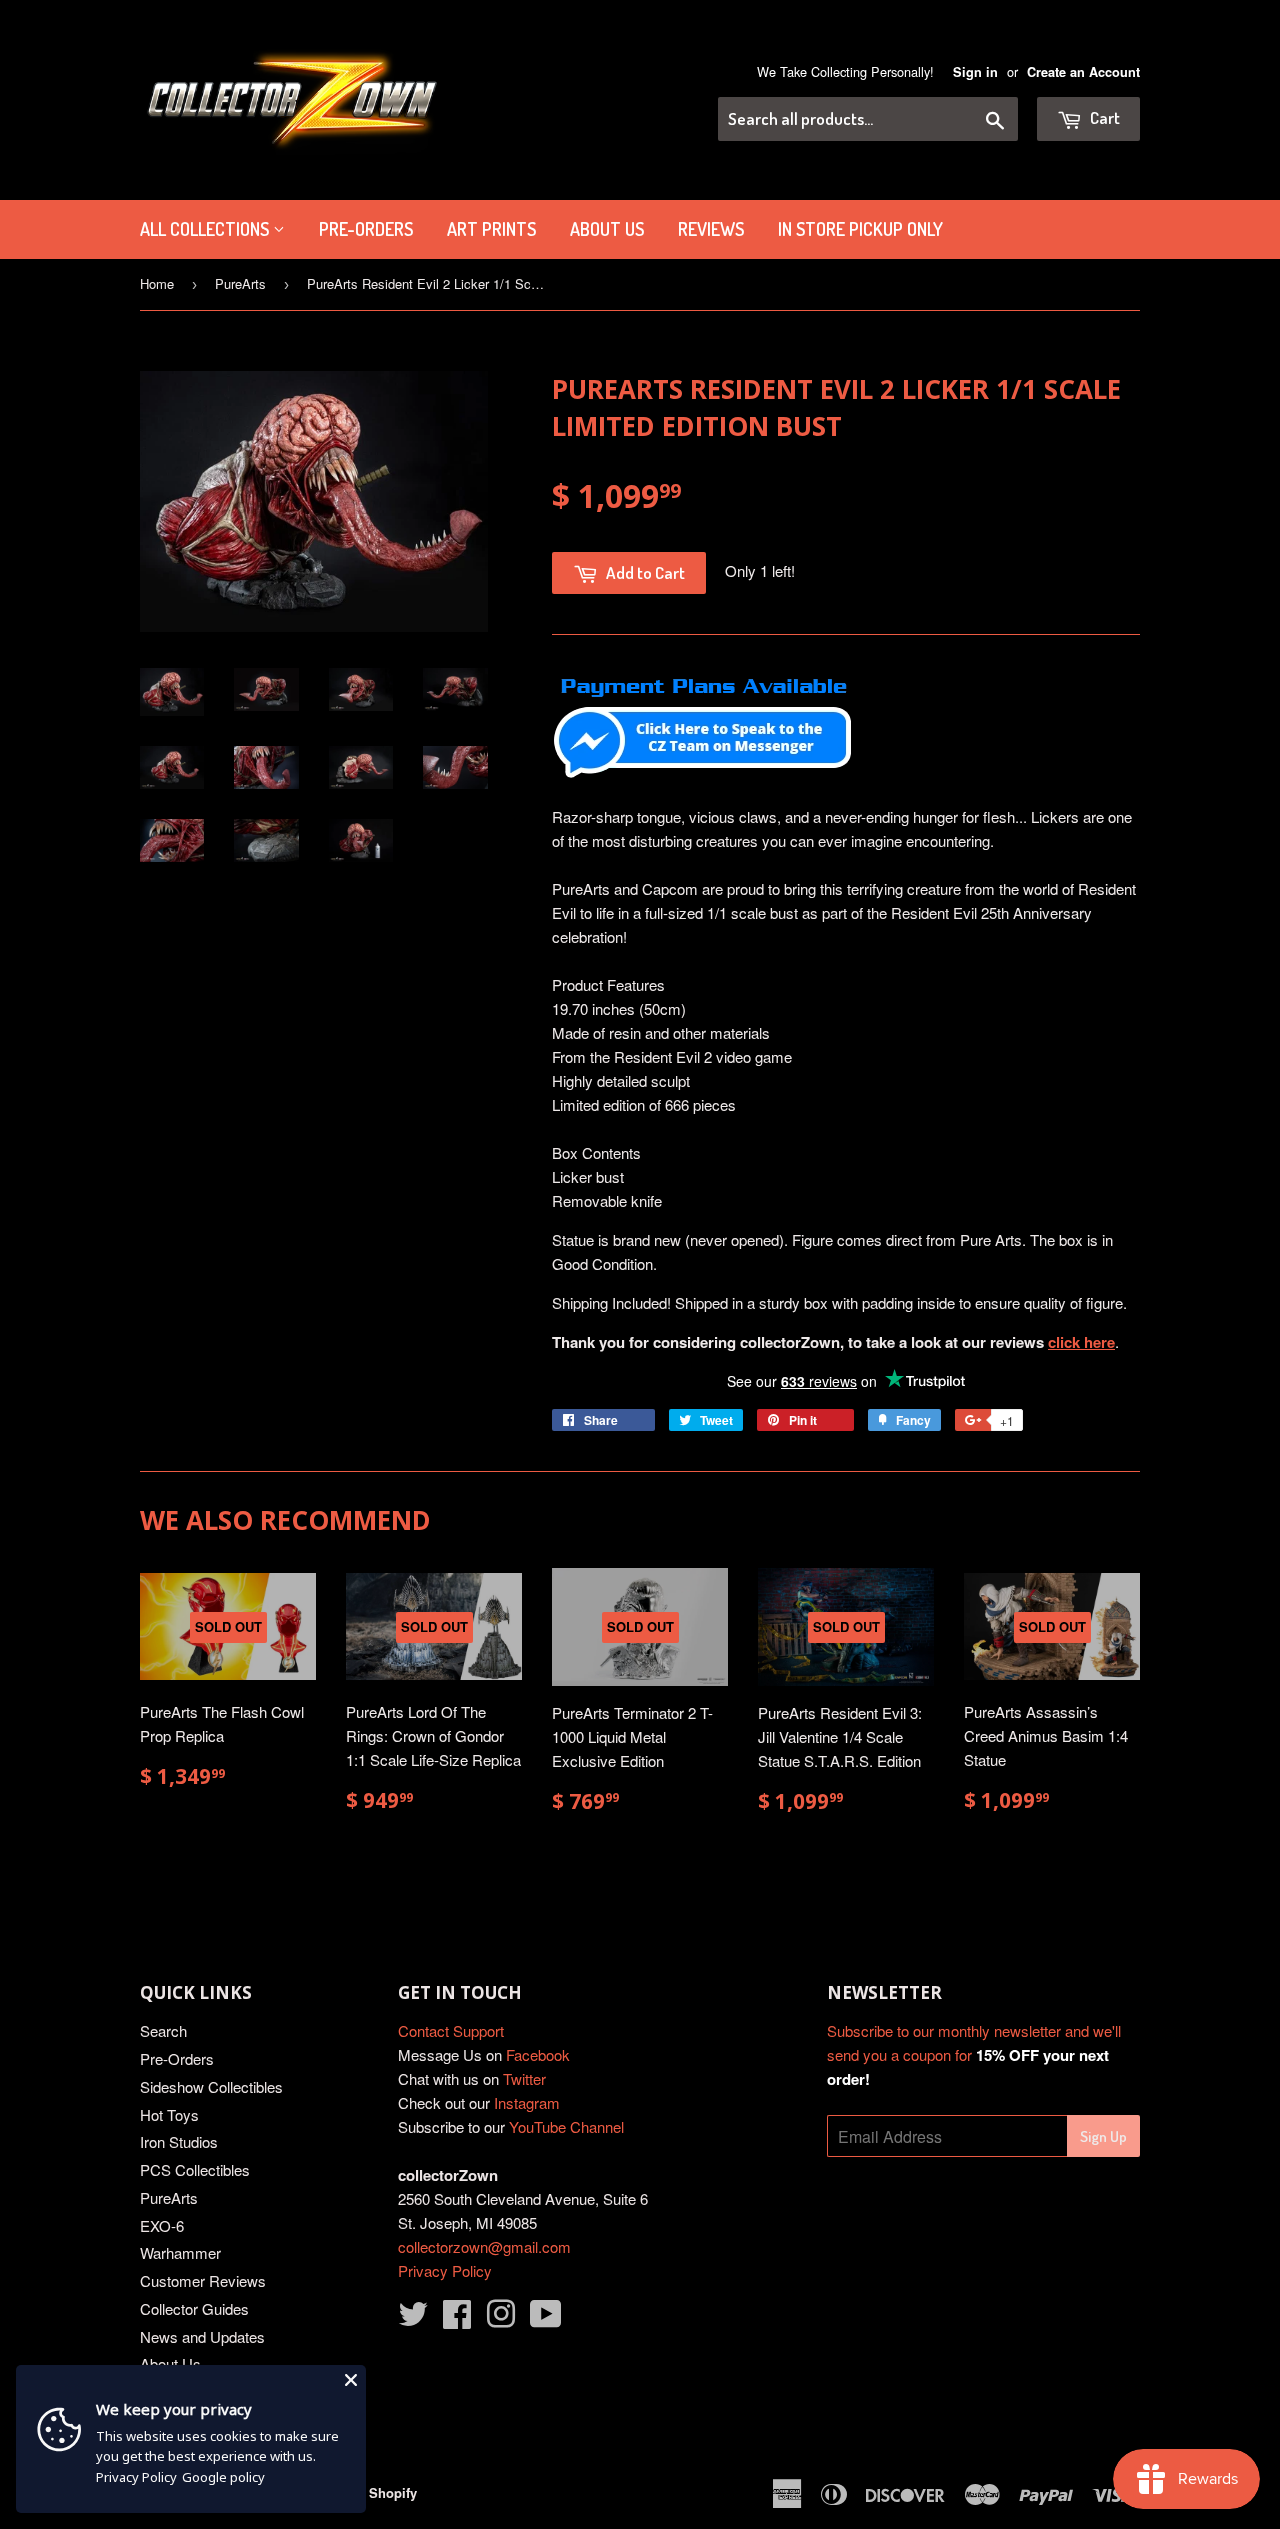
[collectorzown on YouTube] (546, 2319)
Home (157, 283)
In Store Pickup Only (860, 229)
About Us (607, 229)
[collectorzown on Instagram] (501, 2319)
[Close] (351, 2380)
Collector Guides (194, 2308)
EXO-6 (162, 2225)
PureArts (240, 283)
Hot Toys (169, 2114)
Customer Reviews (203, 2280)
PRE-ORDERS (366, 229)
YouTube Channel (566, 2126)
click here (1081, 1342)
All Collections (206, 229)
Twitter (524, 2078)
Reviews (711, 229)
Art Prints (491, 229)
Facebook (538, 2054)
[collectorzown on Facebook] (457, 2319)
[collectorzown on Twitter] (413, 2319)
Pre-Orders (177, 2058)
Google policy (223, 2477)
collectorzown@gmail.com (484, 2246)
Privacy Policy (445, 2270)
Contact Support (451, 2030)
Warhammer (180, 2252)
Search (163, 2030)
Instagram (527, 2102)
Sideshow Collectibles (211, 2086)
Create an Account (1083, 72)
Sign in (975, 72)
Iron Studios (179, 2141)
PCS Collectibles (195, 2169)
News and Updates (202, 2336)
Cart (1103, 117)
